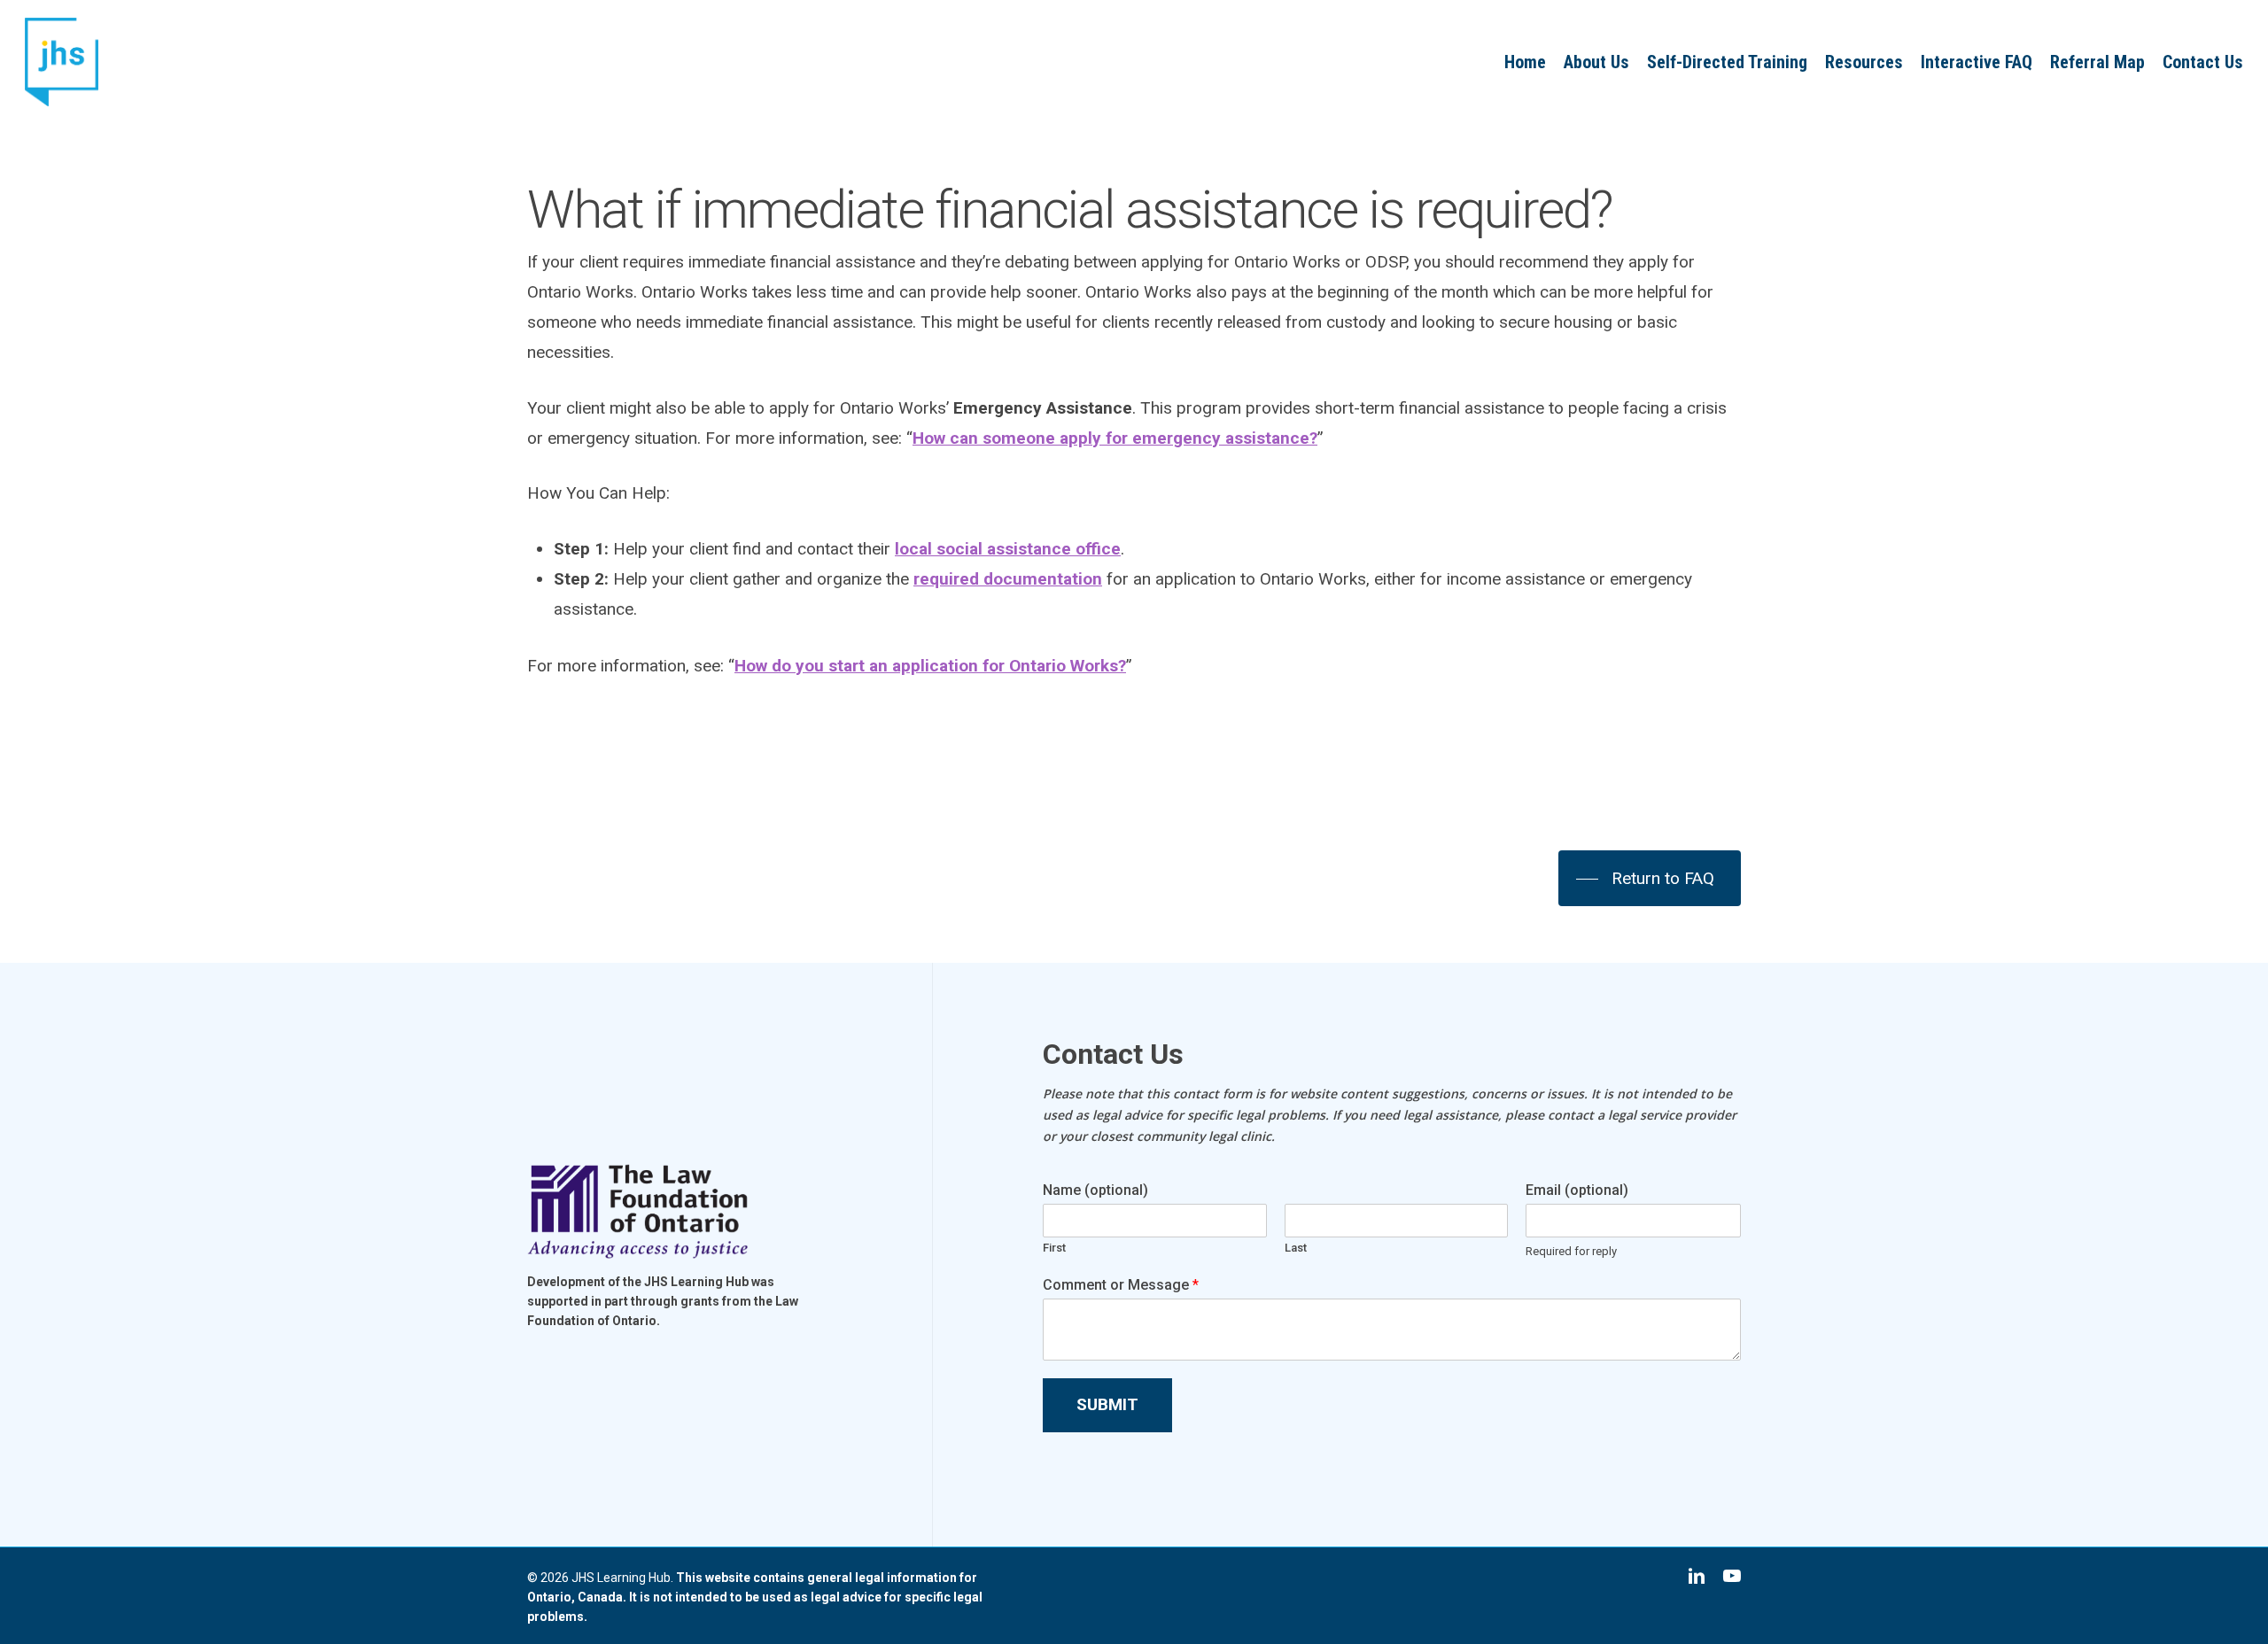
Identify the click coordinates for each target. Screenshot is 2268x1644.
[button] (1650, 879)
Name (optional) (1095, 1190)
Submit (1107, 1404)
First (1054, 1248)
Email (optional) (1577, 1190)
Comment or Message (1121, 1285)
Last (1296, 1248)
